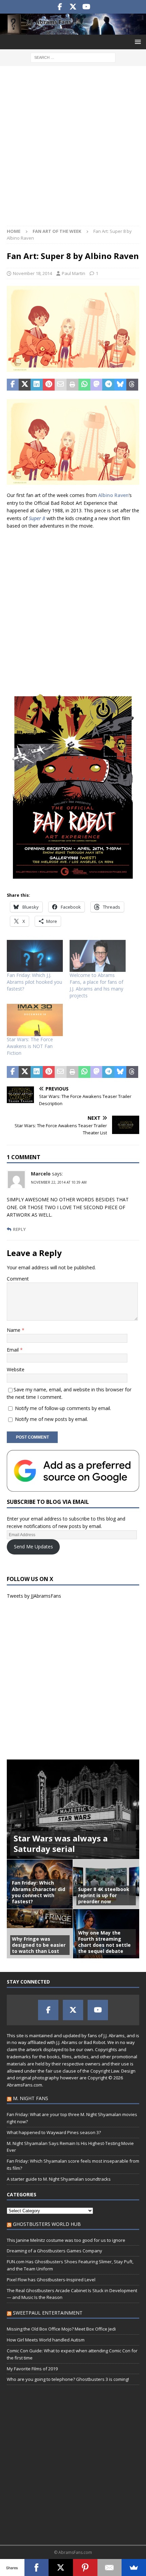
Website (16, 1369)
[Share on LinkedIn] (36, 385)
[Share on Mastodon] (96, 385)
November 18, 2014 (32, 273)
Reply (19, 1229)
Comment (18, 1279)
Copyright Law (105, 2071)
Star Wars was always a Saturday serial (61, 1843)
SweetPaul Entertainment (48, 2313)
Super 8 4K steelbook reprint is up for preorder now (104, 1895)
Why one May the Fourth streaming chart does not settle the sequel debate (104, 1942)
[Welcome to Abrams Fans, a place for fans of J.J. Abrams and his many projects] (98, 956)
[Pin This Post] (49, 385)
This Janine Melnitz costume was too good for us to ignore (66, 2240)
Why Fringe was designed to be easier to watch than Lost (39, 1945)
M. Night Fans (31, 2098)
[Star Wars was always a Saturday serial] (73, 1809)
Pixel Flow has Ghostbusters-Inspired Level (51, 2280)
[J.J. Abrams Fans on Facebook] (60, 7)
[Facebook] (37, 2568)
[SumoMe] (134, 2568)
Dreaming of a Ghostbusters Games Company (54, 2251)
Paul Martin (74, 273)
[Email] (110, 2568)
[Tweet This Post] (25, 385)
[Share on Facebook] (13, 385)
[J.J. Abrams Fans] (73, 30)
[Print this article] (72, 385)
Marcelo (41, 1174)
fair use (53, 2071)
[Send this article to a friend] (61, 385)
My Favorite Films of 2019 (32, 2369)
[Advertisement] (73, 149)
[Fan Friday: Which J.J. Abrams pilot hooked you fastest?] (35, 956)
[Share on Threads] (132, 385)
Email (13, 1350)
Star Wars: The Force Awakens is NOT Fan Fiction (30, 1046)
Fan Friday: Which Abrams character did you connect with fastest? (39, 1892)
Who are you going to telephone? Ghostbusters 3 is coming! (68, 2379)
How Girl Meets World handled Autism (46, 2340)
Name (14, 1330)
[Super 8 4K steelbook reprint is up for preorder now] (106, 1884)
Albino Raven (113, 495)
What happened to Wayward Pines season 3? (54, 2132)
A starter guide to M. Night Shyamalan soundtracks (59, 2179)
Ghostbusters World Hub (47, 2224)
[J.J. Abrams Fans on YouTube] (86, 7)
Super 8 (37, 518)
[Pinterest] (85, 2568)
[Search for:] (73, 57)
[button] (137, 42)
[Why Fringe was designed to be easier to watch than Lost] (40, 1934)
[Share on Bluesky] (120, 385)
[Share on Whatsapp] (84, 385)
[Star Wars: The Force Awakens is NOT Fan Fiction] (35, 1020)
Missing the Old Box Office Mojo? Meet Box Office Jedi (61, 2329)
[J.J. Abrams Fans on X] (73, 7)
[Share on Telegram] (108, 385)
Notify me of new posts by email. (51, 1419)
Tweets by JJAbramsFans (34, 1596)
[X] (61, 2568)
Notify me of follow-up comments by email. (63, 1408)
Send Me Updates (33, 1547)
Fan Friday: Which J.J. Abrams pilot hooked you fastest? (34, 982)
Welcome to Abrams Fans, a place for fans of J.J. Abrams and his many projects (96, 985)
